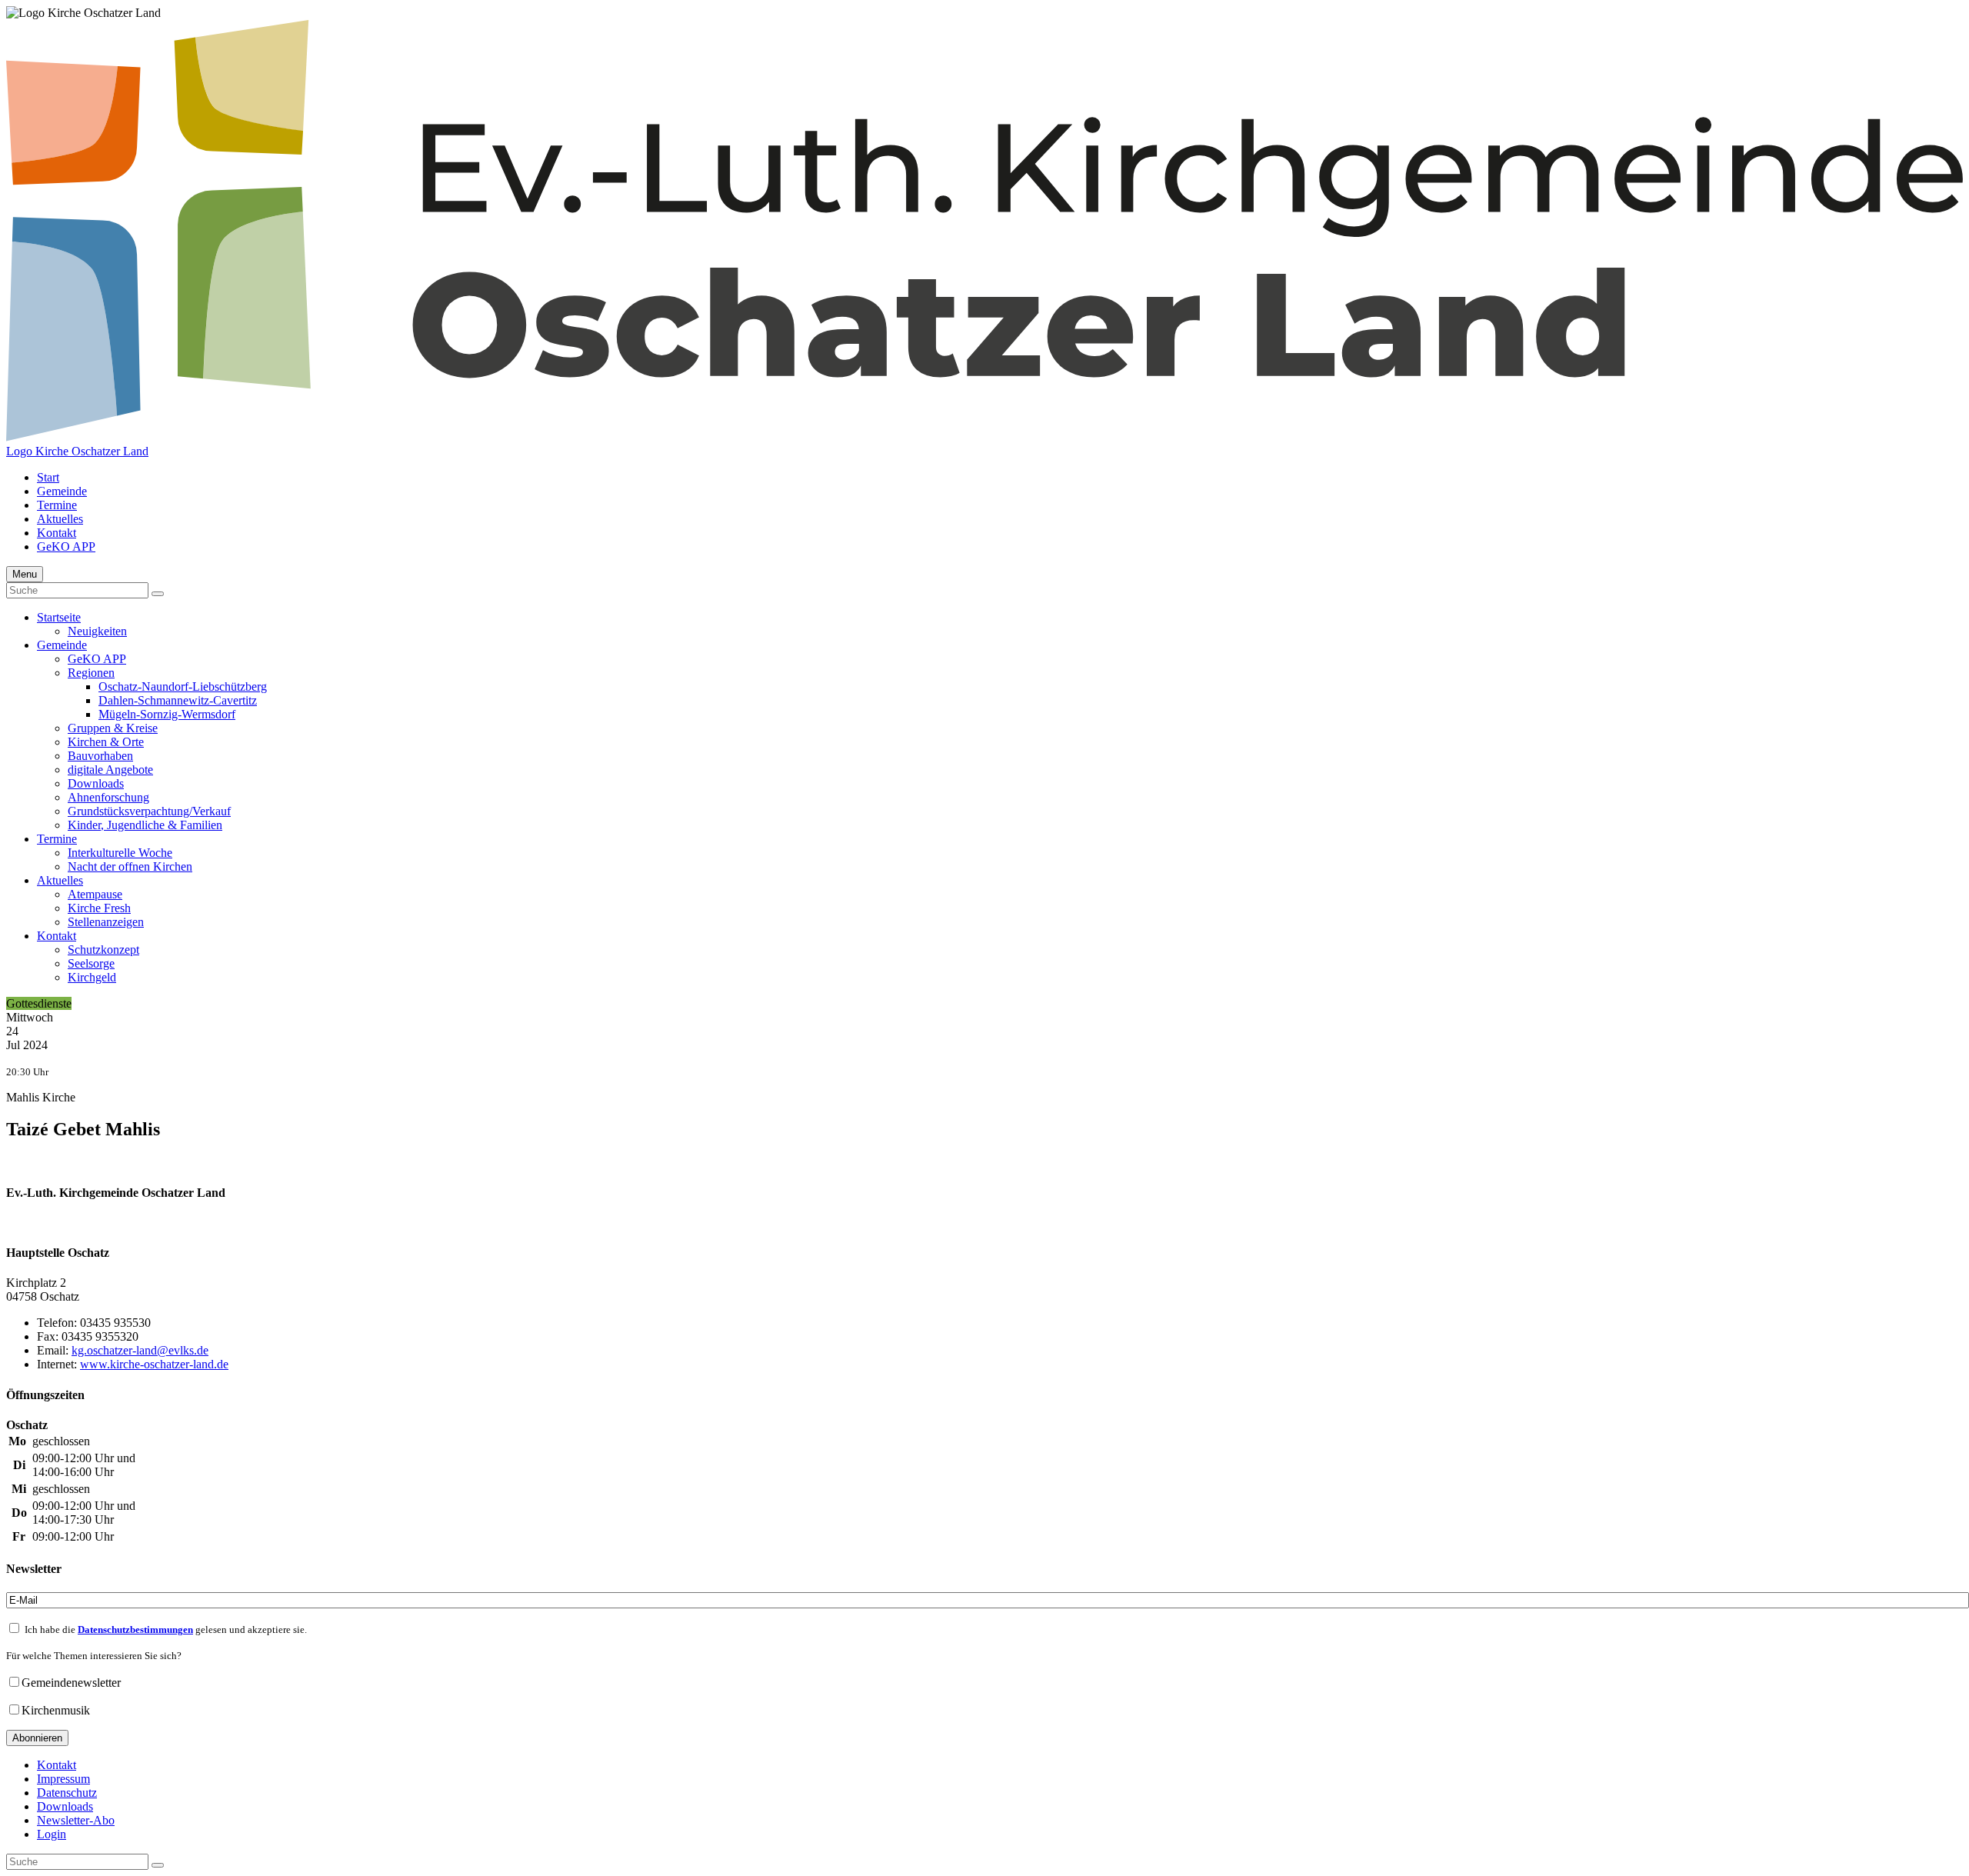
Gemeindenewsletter (71, 1683)
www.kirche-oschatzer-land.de (154, 1364)
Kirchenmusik (56, 1710)
